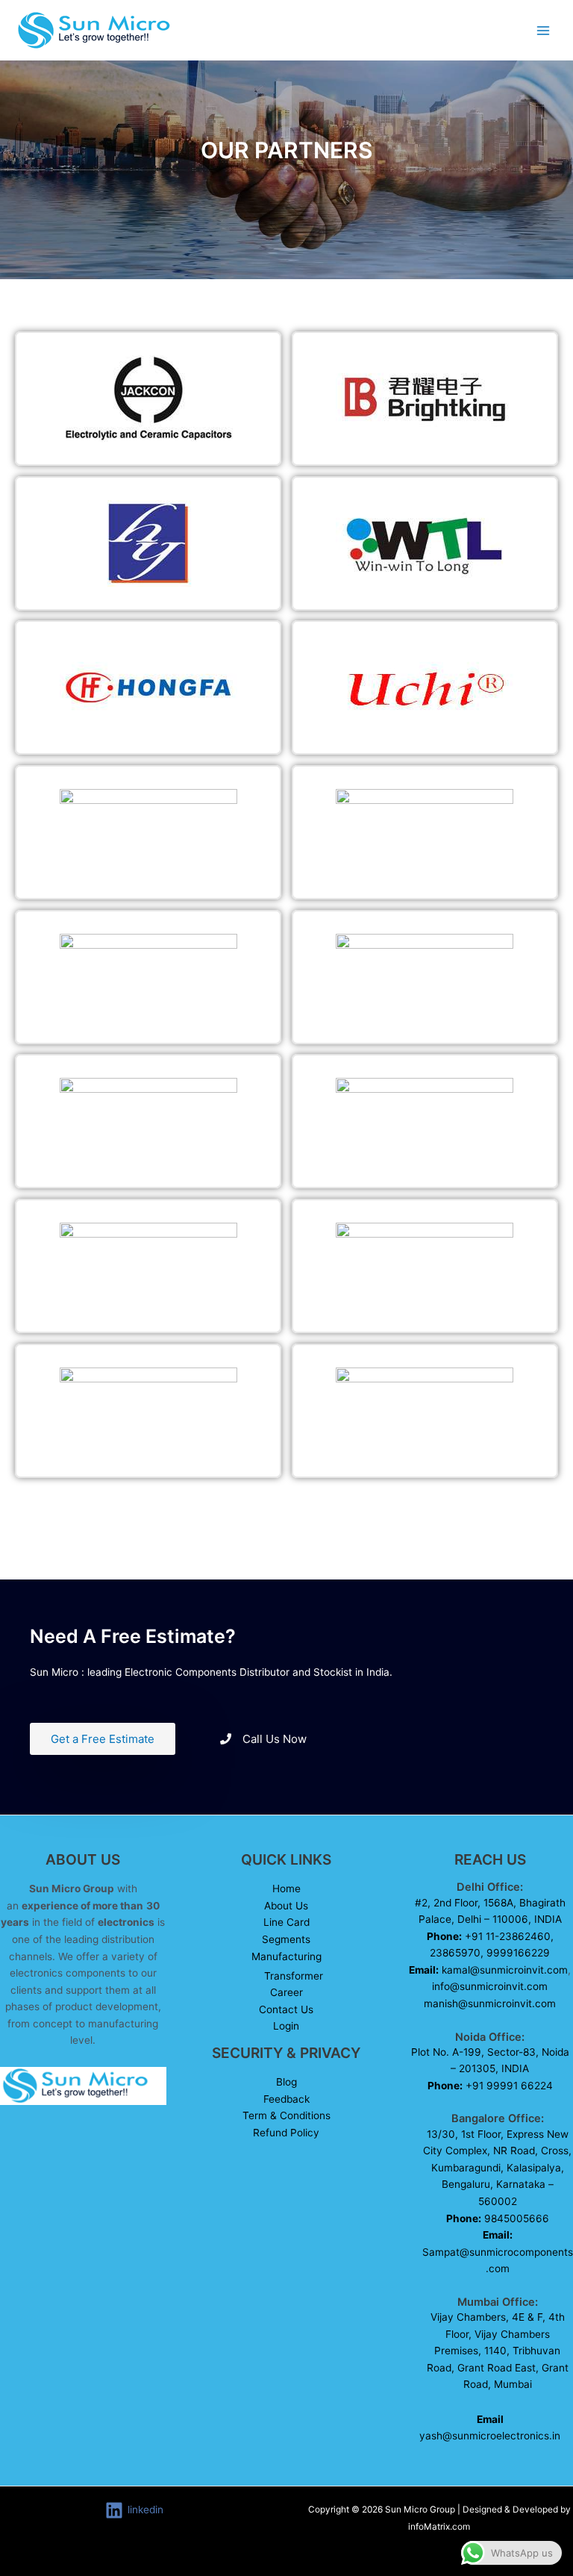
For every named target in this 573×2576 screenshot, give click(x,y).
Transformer (294, 1976)
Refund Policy (286, 2133)
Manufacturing (286, 1956)
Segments (286, 1939)
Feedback (286, 2099)
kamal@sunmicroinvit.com (505, 1970)
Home (286, 1889)
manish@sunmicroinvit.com (490, 2003)
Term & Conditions (286, 2115)
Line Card (286, 1922)
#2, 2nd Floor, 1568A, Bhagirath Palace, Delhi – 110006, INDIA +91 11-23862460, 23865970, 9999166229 (487, 1936)
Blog (286, 2082)
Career (286, 1992)
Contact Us (286, 2009)
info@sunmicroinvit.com (490, 1986)
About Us (286, 1906)
